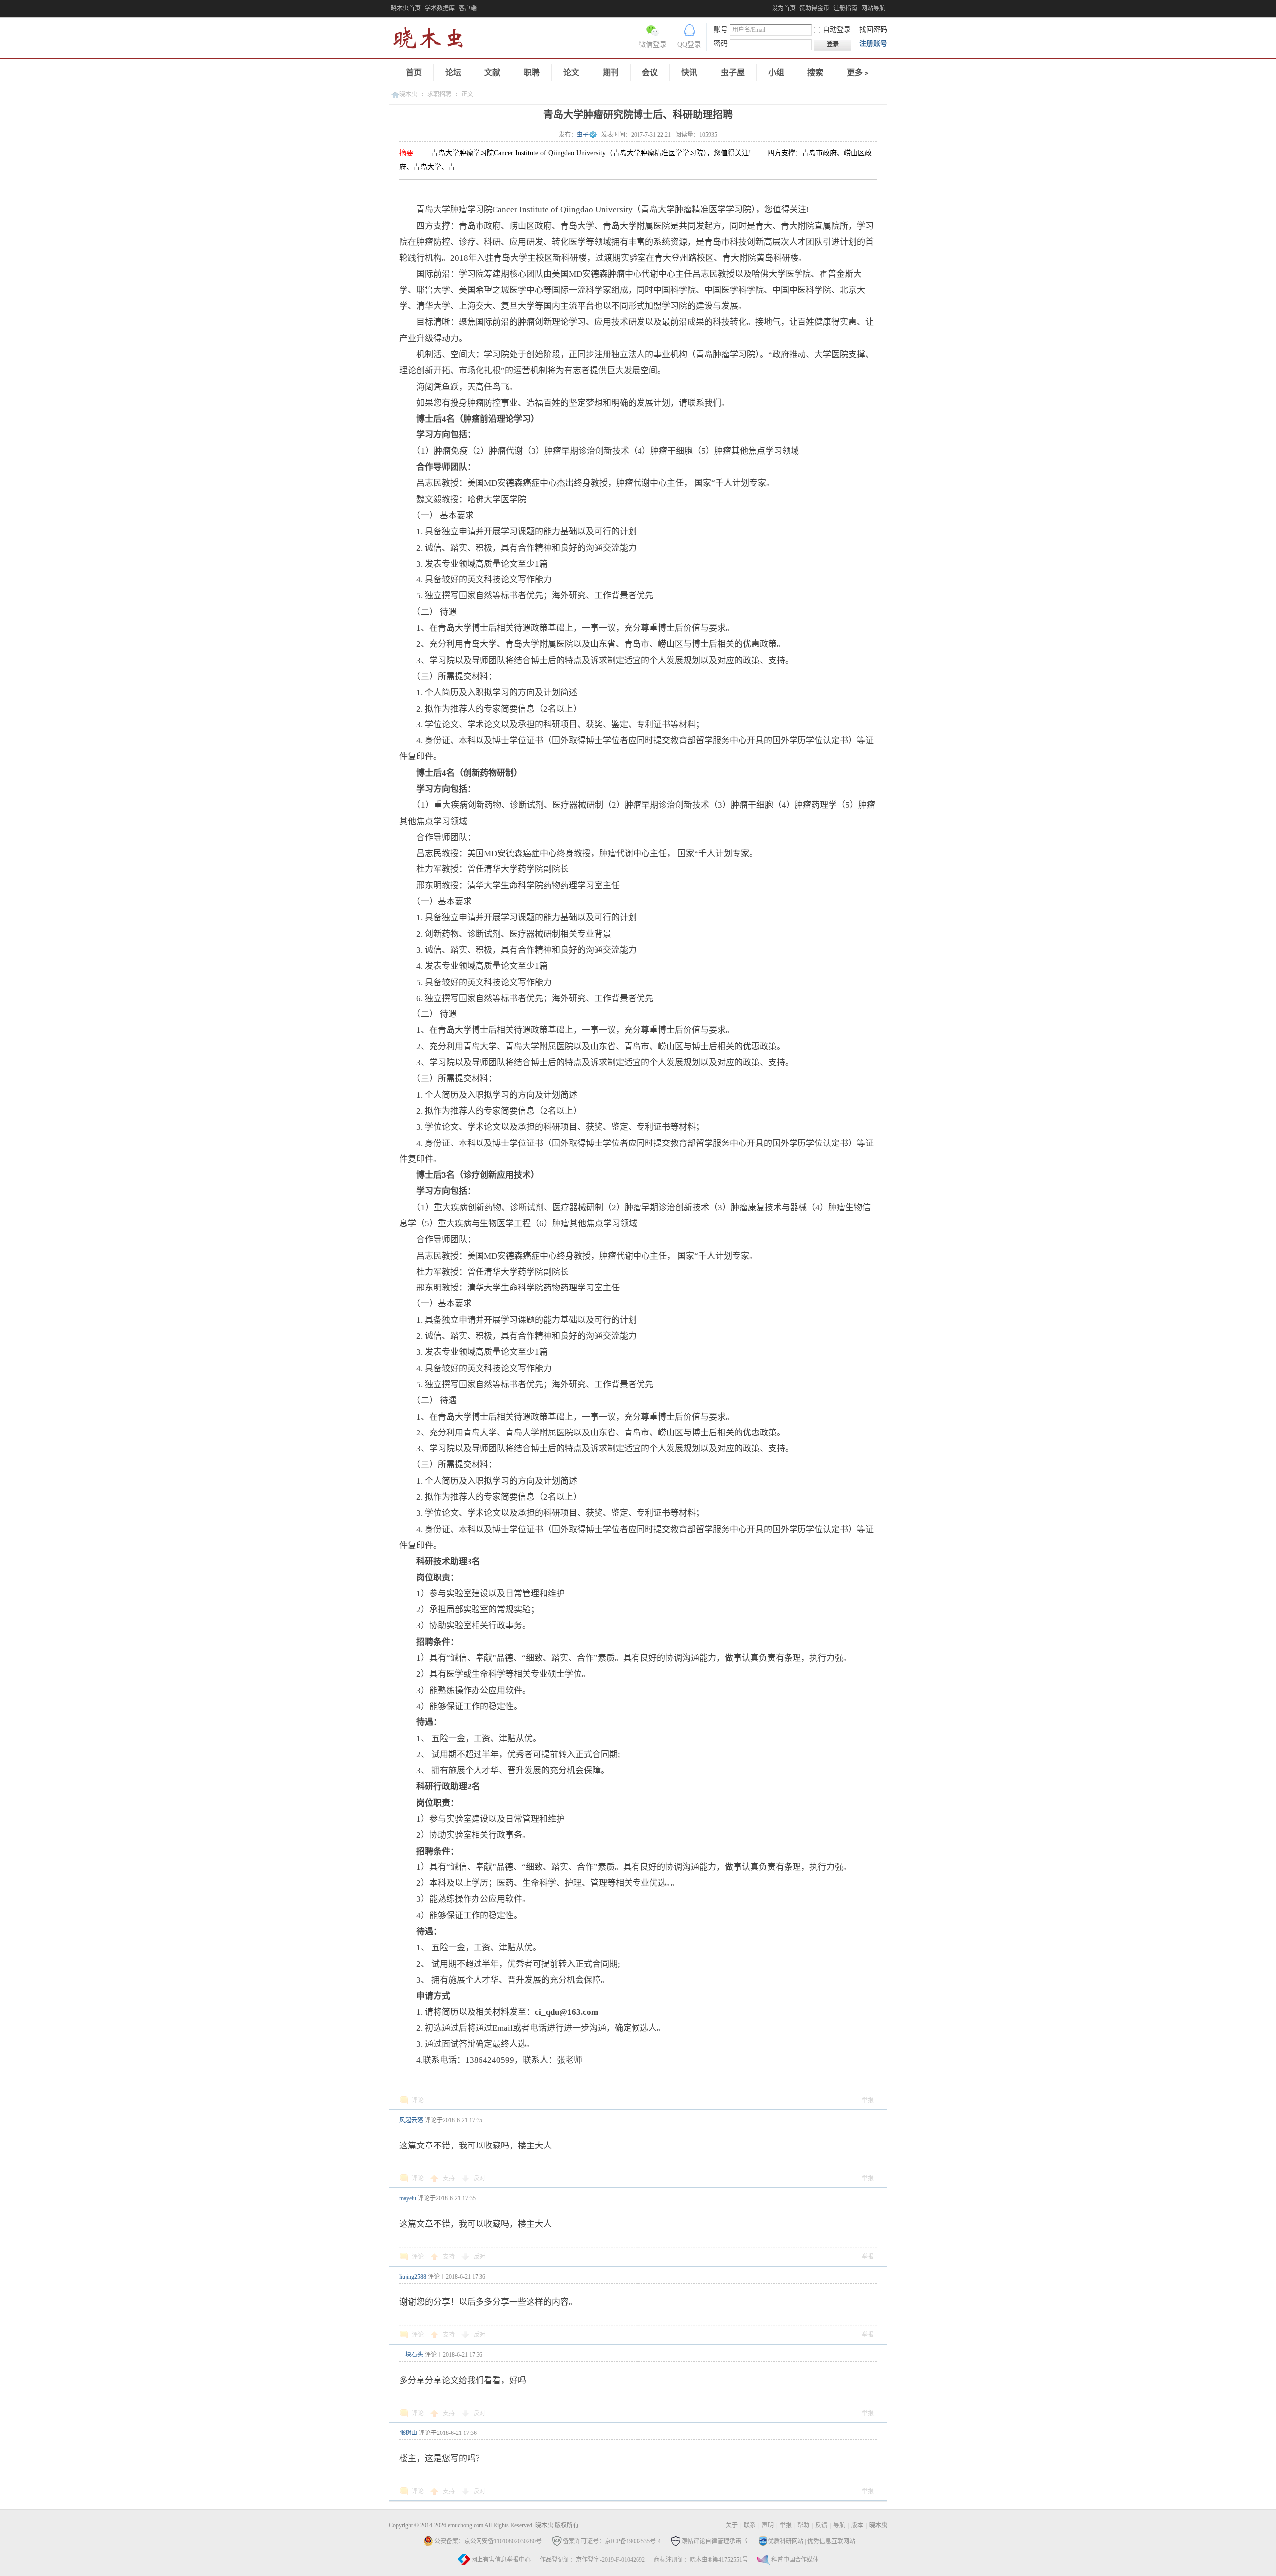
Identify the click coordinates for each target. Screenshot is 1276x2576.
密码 (721, 44)
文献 (492, 72)
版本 (857, 2525)
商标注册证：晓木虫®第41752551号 (701, 2560)
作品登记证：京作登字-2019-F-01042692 (592, 2560)
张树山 (408, 2433)
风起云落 (411, 2120)
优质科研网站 (786, 2541)
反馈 (821, 2525)
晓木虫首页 (406, 8)
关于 (732, 2525)
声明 (768, 2525)
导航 (839, 2525)
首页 (414, 72)
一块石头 (411, 2355)
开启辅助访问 (769, 7)
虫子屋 (733, 72)
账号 (721, 30)
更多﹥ (859, 72)
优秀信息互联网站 (831, 2541)
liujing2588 (413, 2277)
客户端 (468, 8)
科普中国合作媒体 (795, 2560)
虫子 (583, 135)
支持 (449, 2178)
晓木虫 (434, 40)
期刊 (611, 72)
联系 (750, 2525)
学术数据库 (440, 8)
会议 (650, 72)
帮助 (803, 2525)
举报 (868, 2100)
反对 (479, 2178)
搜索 (815, 72)
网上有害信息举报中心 (501, 2560)
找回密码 (873, 30)
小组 (776, 72)
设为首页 (784, 8)
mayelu (408, 2198)
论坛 (453, 72)
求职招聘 (439, 94)
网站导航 (873, 8)
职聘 (532, 72)
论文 (571, 72)
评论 (418, 2100)
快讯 (689, 72)
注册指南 (845, 8)
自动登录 (837, 30)
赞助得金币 (814, 8)
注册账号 (873, 44)
